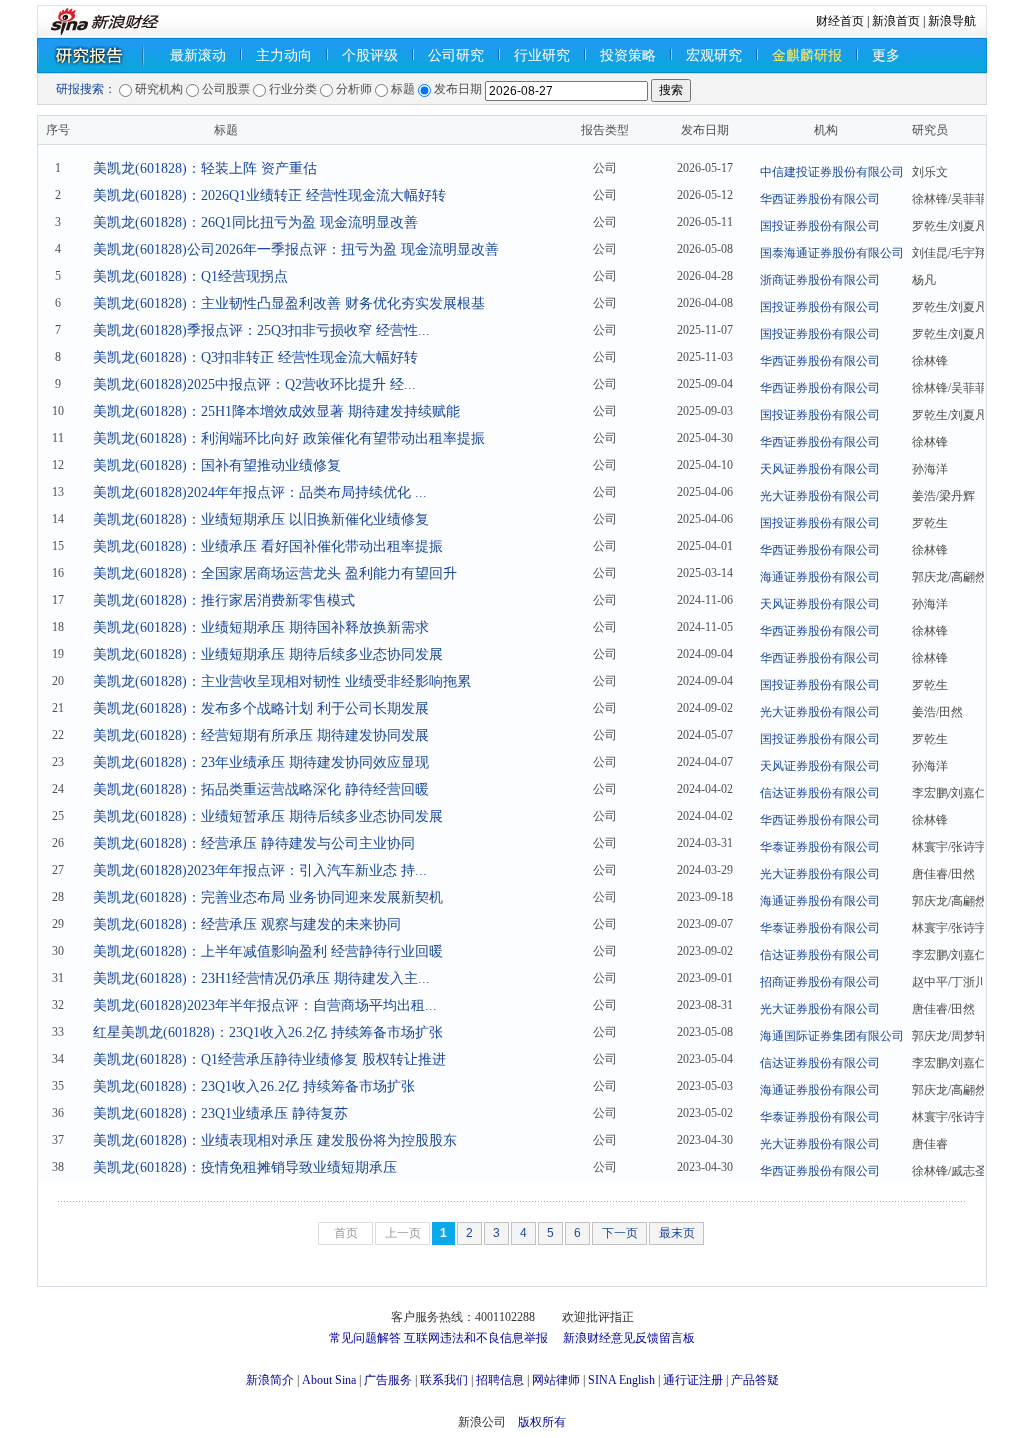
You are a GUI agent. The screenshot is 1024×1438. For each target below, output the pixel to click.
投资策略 (628, 55)
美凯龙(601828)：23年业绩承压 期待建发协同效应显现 (261, 762)
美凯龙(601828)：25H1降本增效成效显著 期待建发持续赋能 (276, 411)
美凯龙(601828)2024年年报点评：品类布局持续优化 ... (260, 492)
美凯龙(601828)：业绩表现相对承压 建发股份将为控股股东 (275, 1140)
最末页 (677, 1233)
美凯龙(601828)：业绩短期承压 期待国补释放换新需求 (261, 627)
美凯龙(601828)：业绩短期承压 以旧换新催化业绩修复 (261, 519)
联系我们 (444, 1380)
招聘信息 (500, 1380)
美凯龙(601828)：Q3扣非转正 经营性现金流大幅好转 (255, 357)
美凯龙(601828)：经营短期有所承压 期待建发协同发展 (261, 735)
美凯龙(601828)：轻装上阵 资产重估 (205, 168)
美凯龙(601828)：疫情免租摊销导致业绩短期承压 (245, 1167)
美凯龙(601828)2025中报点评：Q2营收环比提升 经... (254, 384)
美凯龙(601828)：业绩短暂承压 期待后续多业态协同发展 (268, 816)
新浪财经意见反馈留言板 (629, 1338)
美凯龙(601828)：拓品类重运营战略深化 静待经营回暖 (261, 789)
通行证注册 (693, 1380)
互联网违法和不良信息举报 (476, 1338)
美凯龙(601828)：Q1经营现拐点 (190, 276)
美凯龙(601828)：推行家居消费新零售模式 (224, 600)
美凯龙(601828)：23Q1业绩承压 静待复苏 (220, 1113)
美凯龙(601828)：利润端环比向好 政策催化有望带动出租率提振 (289, 438)
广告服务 (388, 1380)
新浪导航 (952, 21)
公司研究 (456, 55)
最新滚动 (198, 55)
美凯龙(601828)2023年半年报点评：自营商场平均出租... (265, 1005)
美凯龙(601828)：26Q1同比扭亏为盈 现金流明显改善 (255, 222)
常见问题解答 (365, 1338)
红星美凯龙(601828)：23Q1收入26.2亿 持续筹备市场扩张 (268, 1032)
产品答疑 (755, 1380)
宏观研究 (714, 55)
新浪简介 (270, 1380)
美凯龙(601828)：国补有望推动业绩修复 (217, 465)
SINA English (621, 1380)
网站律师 (556, 1380)
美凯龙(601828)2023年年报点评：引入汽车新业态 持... (260, 870)
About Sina (329, 1380)
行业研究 (542, 55)
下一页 (620, 1233)
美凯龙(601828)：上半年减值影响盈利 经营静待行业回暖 (268, 951)
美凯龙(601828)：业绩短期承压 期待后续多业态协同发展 (268, 654)
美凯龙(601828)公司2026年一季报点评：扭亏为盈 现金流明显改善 (296, 249)
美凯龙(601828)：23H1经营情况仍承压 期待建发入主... (261, 978)
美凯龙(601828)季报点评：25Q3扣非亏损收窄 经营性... (261, 330)
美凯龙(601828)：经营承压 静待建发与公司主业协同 (254, 843)
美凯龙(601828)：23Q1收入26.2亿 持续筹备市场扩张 (254, 1086)
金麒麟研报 (807, 55)
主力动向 (284, 55)
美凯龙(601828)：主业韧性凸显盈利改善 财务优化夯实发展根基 (289, 303)
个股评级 (370, 55)
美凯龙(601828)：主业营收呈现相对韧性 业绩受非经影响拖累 (282, 681)
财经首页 (840, 21)
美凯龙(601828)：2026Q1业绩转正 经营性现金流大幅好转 (269, 195)
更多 (886, 55)
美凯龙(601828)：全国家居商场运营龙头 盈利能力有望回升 (275, 573)
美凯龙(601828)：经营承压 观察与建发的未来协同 (247, 924)
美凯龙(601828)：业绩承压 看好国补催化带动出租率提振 (268, 546)
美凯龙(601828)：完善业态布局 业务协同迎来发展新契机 (268, 897)
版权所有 (542, 1422)
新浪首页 (896, 21)
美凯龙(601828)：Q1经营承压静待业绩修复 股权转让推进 (269, 1059)
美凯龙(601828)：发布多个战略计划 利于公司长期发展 (261, 708)
